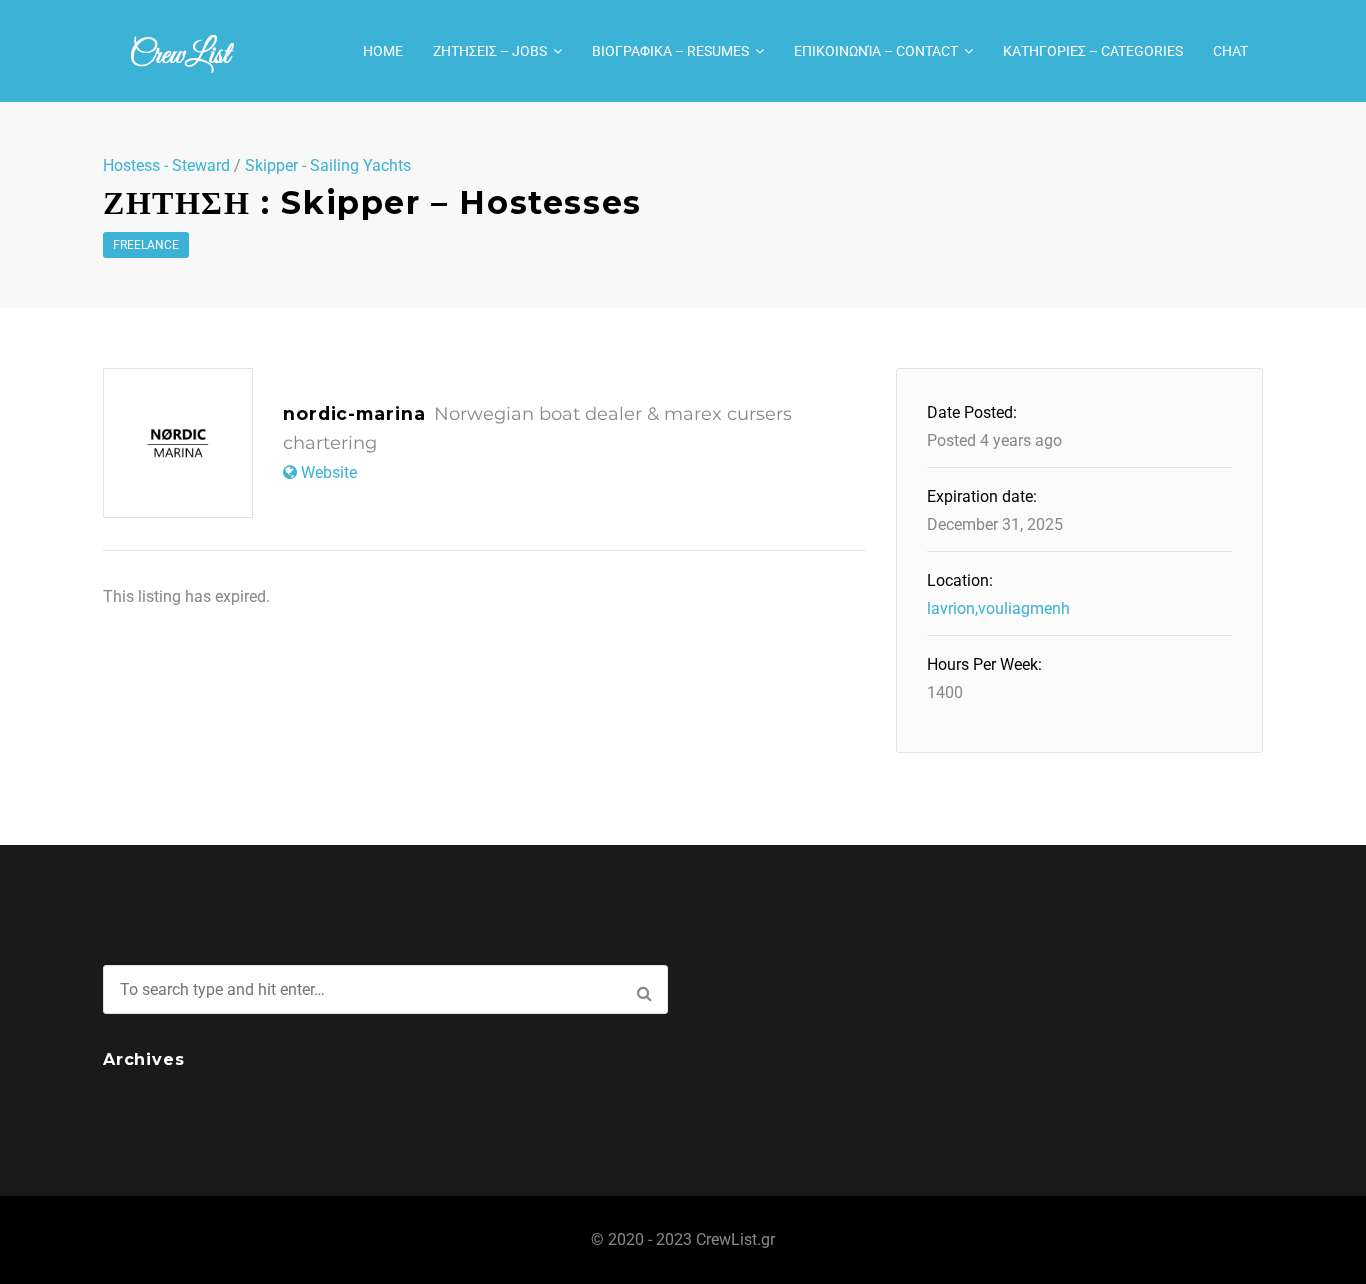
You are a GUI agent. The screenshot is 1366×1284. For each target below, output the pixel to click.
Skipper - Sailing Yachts (328, 166)
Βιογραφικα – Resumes (670, 51)
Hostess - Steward (166, 166)
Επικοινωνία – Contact (876, 51)
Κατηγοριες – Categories (1093, 51)
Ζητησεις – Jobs (490, 51)
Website (329, 472)
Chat (1230, 51)
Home (383, 51)
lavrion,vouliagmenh (998, 608)
